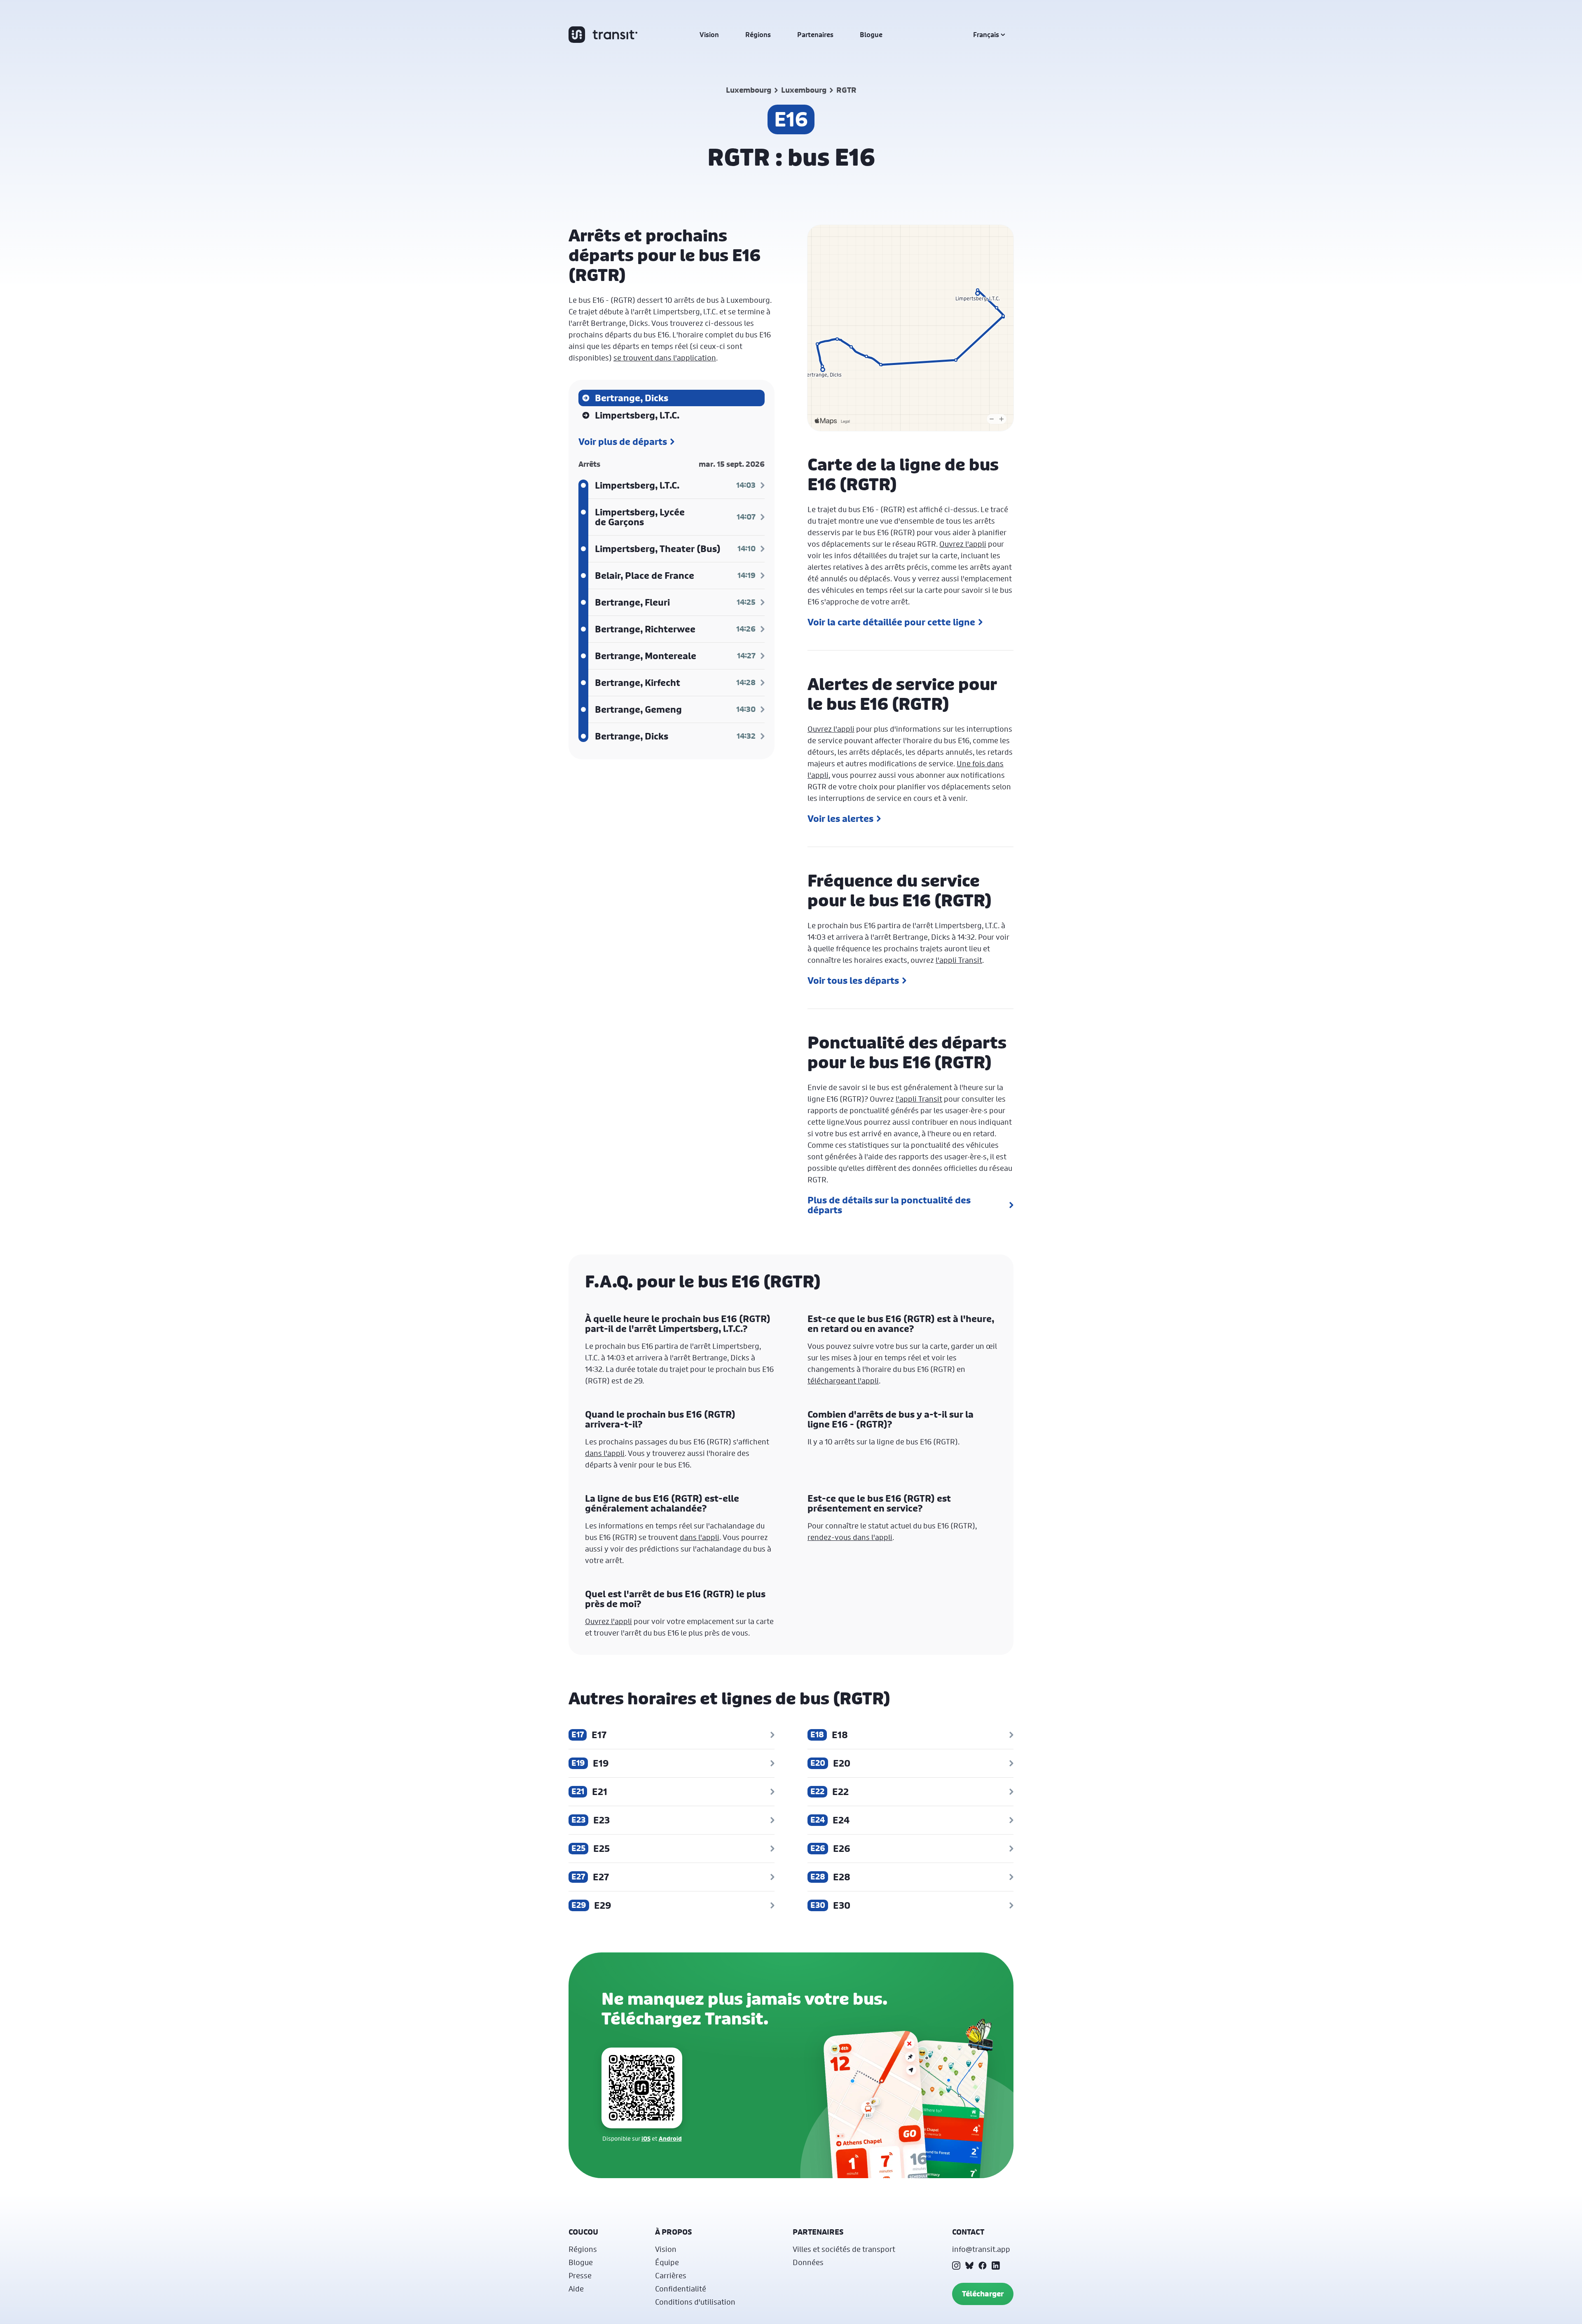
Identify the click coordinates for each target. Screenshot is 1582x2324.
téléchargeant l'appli (843, 1381)
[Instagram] (956, 2265)
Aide (576, 2289)
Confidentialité (681, 2289)
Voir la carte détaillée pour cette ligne (891, 622)
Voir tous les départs (853, 981)
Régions (758, 35)
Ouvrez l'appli (963, 544)
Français (986, 35)
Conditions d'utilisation (695, 2302)
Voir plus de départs (623, 442)
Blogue (871, 35)
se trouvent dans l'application (665, 358)
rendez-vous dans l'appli (850, 1537)
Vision (709, 35)
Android (670, 2138)
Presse (580, 2275)
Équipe (667, 2262)
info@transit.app (981, 2249)
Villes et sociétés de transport (844, 2249)
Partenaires (815, 35)
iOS (646, 2138)
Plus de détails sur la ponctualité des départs (889, 1205)
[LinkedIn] (996, 2265)
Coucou (583, 2232)
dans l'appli (605, 1453)
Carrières (671, 2275)
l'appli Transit (959, 960)
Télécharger (983, 2294)
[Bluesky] (969, 2265)
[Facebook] (983, 2265)
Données (808, 2262)
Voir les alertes (840, 819)
